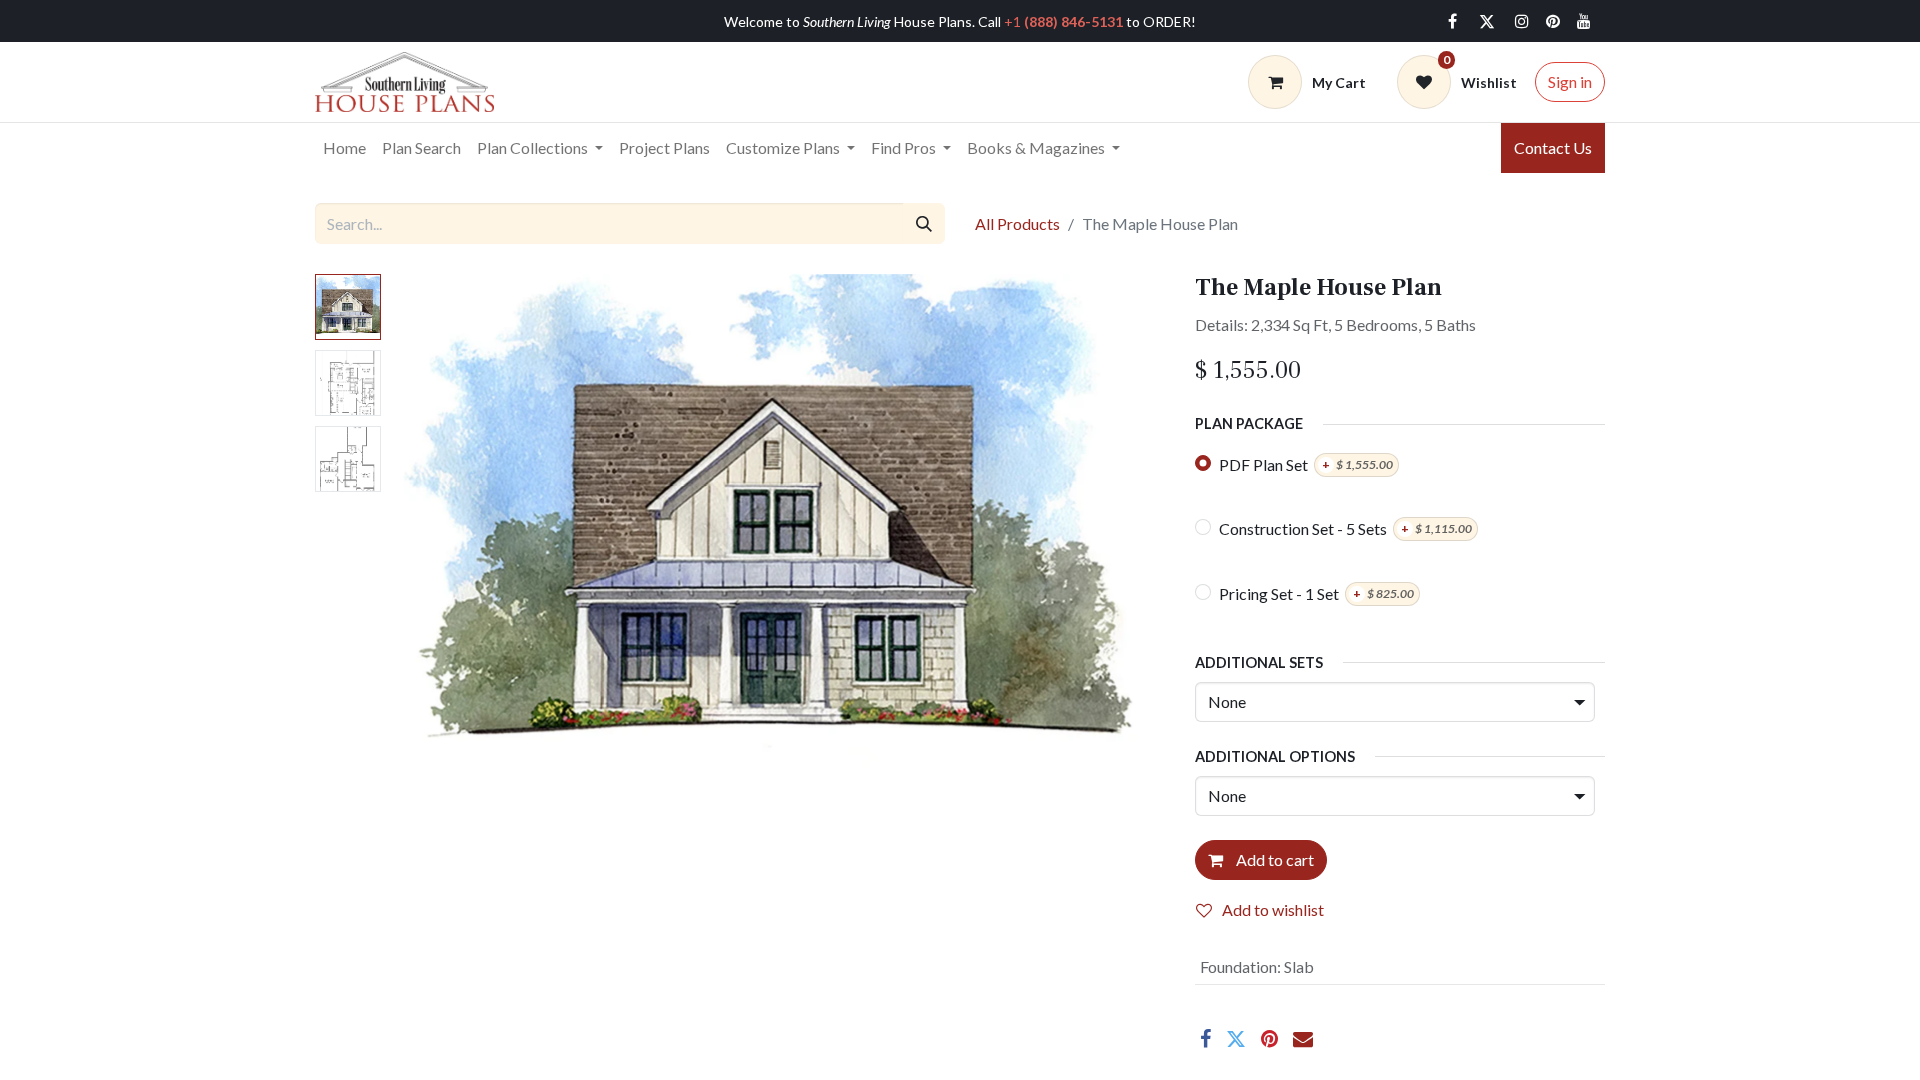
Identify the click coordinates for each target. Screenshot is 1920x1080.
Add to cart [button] (1273, 859)
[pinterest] (1553, 21)
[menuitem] (344, 148)
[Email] (1303, 1039)
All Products (1017, 223)
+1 (1063, 21)
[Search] (924, 223)
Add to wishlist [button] (1273, 909)
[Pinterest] (1269, 1039)
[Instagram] (1522, 21)
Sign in (1570, 81)
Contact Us (1553, 147)
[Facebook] (1452, 21)
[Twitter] (1487, 21)
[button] (449, 524)
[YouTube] (1584, 21)
